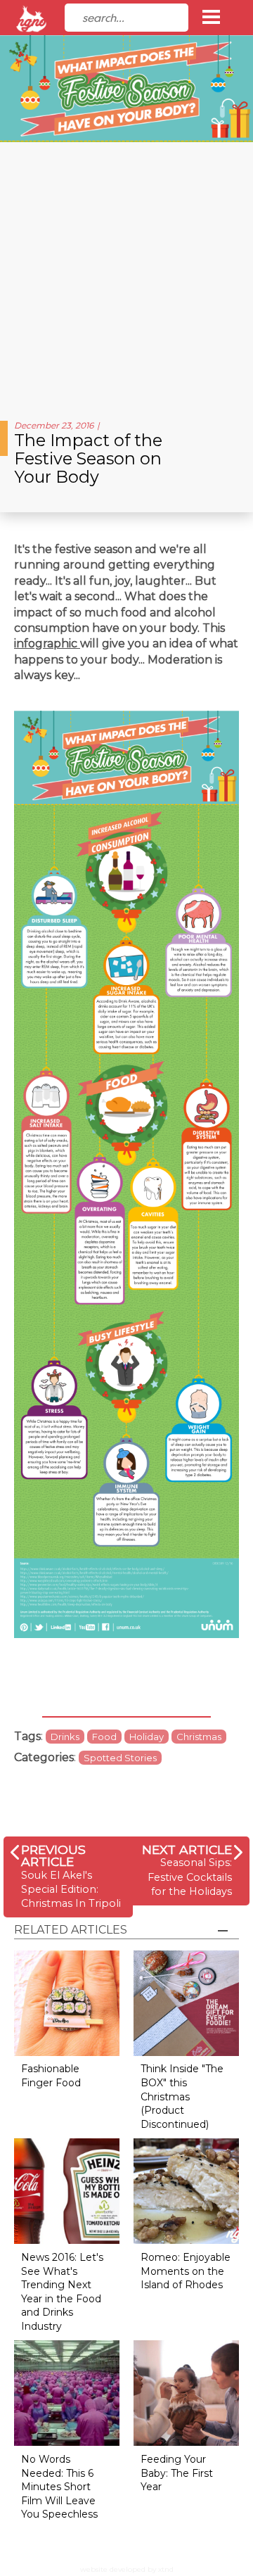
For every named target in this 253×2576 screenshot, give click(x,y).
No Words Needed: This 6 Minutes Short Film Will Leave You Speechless (59, 2487)
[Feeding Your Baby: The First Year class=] (186, 2393)
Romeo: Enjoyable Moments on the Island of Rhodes (186, 2271)
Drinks (65, 1737)
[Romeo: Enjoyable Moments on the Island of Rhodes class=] (186, 2190)
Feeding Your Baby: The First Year (177, 2473)
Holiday (147, 1737)
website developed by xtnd (127, 2569)
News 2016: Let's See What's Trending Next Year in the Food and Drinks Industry (62, 2292)
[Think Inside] (186, 2002)
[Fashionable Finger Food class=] (67, 2002)
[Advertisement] (126, 276)
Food (104, 1737)
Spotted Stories (120, 1758)
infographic (47, 643)
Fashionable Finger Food (51, 2076)
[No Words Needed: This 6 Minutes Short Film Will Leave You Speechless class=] (67, 2393)
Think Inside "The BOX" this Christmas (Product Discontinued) (182, 2096)
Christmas (199, 1737)
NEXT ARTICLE (187, 1849)
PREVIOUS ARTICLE (53, 1856)
